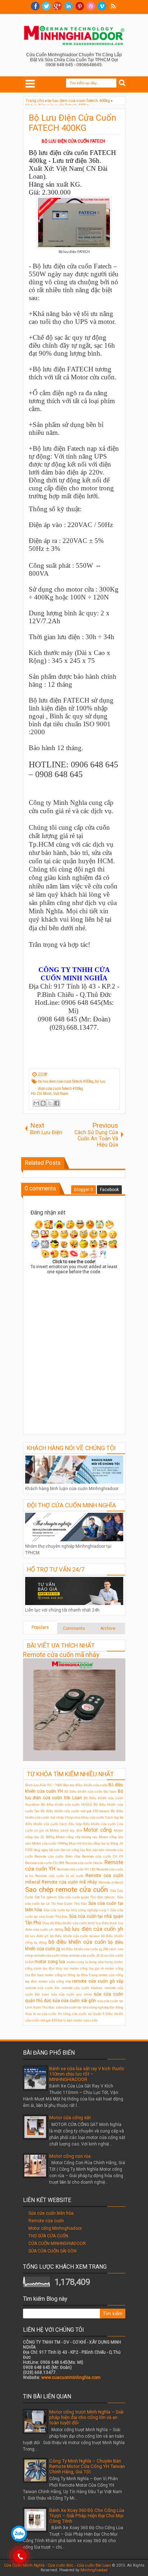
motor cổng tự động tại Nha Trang (71, 1975)
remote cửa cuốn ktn (43, 1988)
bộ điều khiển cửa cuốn (77, 1942)
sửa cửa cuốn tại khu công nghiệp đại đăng (89, 2007)
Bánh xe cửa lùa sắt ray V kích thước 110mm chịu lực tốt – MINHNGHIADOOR (87, 2074)
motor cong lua (50, 1962)
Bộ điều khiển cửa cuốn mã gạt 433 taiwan (75, 1811)
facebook (35, 6)
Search (122, 83)
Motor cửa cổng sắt (70, 2118)
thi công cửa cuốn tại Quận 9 (81, 2014)
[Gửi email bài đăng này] (36, 1103)
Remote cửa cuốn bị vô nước (59, 1876)
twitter (46, 6)
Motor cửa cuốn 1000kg (50, 1843)
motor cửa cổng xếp (55, 1981)
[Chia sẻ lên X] (50, 1103)
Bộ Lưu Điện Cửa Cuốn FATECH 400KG (73, 123)
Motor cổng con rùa (70, 2156)
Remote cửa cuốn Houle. (85, 1863)
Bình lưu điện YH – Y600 (44, 1785)
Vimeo (102, 6)
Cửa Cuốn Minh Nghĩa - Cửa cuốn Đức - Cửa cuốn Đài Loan (57, 2565)
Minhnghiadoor (94, 2570)
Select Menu (30, 84)
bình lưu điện (98, 1923)
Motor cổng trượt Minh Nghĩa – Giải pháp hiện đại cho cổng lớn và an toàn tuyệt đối (86, 2417)
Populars (40, 1627)
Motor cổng (98, 1830)
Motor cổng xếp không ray (77, 1837)
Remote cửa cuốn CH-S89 (45, 1863)
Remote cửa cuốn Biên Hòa (57, 1856)
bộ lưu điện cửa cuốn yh (94, 1929)
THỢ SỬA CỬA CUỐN (48, 2236)
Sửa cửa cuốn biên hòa (51, 2213)
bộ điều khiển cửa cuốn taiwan (75, 1936)
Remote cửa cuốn (46, 2221)
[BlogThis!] (43, 1103)
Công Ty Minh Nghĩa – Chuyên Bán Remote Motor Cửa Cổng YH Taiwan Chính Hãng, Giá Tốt (87, 2466)
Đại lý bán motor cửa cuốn (78, 2020)
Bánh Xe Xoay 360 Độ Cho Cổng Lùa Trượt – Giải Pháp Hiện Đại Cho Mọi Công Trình (87, 2516)
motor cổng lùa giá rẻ (87, 1968)
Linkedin (69, 6)
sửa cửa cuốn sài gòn (74, 2001)
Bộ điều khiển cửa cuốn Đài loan (91, 1791)
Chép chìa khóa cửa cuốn (85, 1817)
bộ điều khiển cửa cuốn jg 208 (85, 1949)
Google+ (57, 6)
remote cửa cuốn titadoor (82, 1988)
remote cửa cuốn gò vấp (98, 1981)
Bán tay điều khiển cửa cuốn (85, 1785)
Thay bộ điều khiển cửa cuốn (64, 1923)
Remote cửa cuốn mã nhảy (61, 1655)
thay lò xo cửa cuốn (41, 2014)
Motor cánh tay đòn (66, 1830)
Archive (108, 1628)
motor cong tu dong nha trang (90, 1962)
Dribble (91, 6)
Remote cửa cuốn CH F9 (102, 1856)
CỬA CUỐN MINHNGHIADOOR (57, 2243)
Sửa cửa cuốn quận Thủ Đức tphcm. (87, 1897)
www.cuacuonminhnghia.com (71, 2377)
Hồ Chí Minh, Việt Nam (50, 1094)
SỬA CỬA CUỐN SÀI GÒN (52, 2251)
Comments (74, 1628)
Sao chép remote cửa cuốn (66, 1889)
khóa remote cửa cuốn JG (80, 1955)
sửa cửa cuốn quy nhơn (71, 1994)
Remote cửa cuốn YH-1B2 (76, 1869)
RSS (113, 6)
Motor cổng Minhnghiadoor (55, 2228)
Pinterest (80, 6)
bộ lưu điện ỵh (37, 1936)
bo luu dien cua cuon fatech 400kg (66, 1081)
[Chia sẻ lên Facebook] (57, 1103)
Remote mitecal (111, 1882)
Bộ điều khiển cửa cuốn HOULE (67, 1804)
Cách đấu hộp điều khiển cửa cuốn (87, 1824)
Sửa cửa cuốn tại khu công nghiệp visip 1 (76, 1910)
